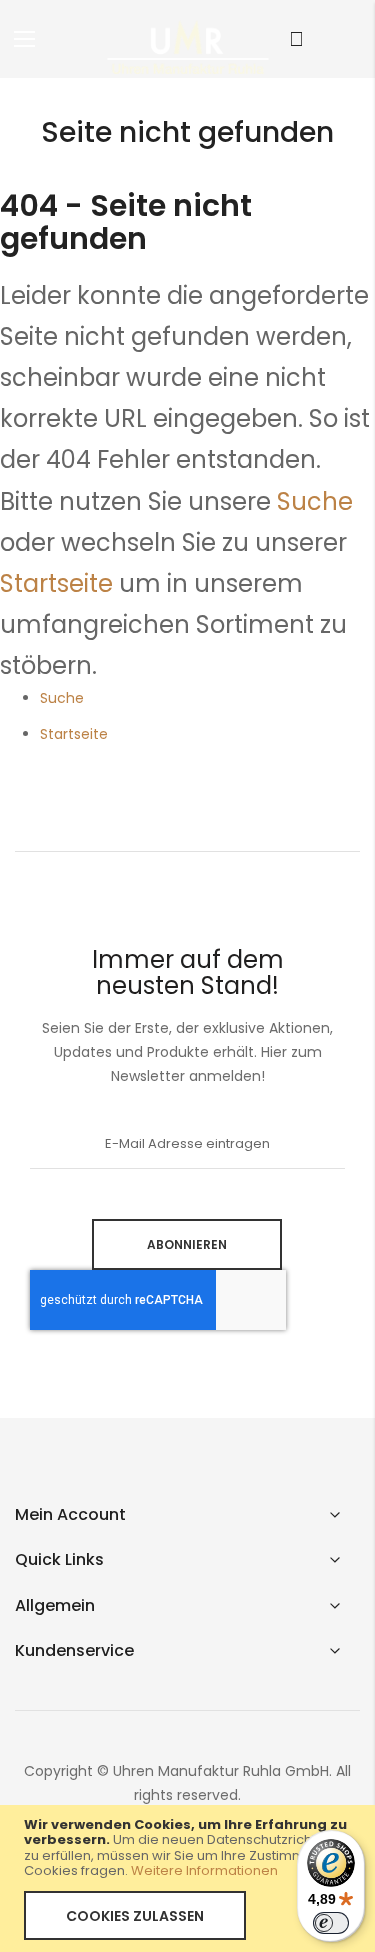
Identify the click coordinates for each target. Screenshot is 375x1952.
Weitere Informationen (204, 1870)
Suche (315, 501)
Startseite (56, 583)
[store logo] (188, 46)
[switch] (331, 1923)
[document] (187, 1878)
